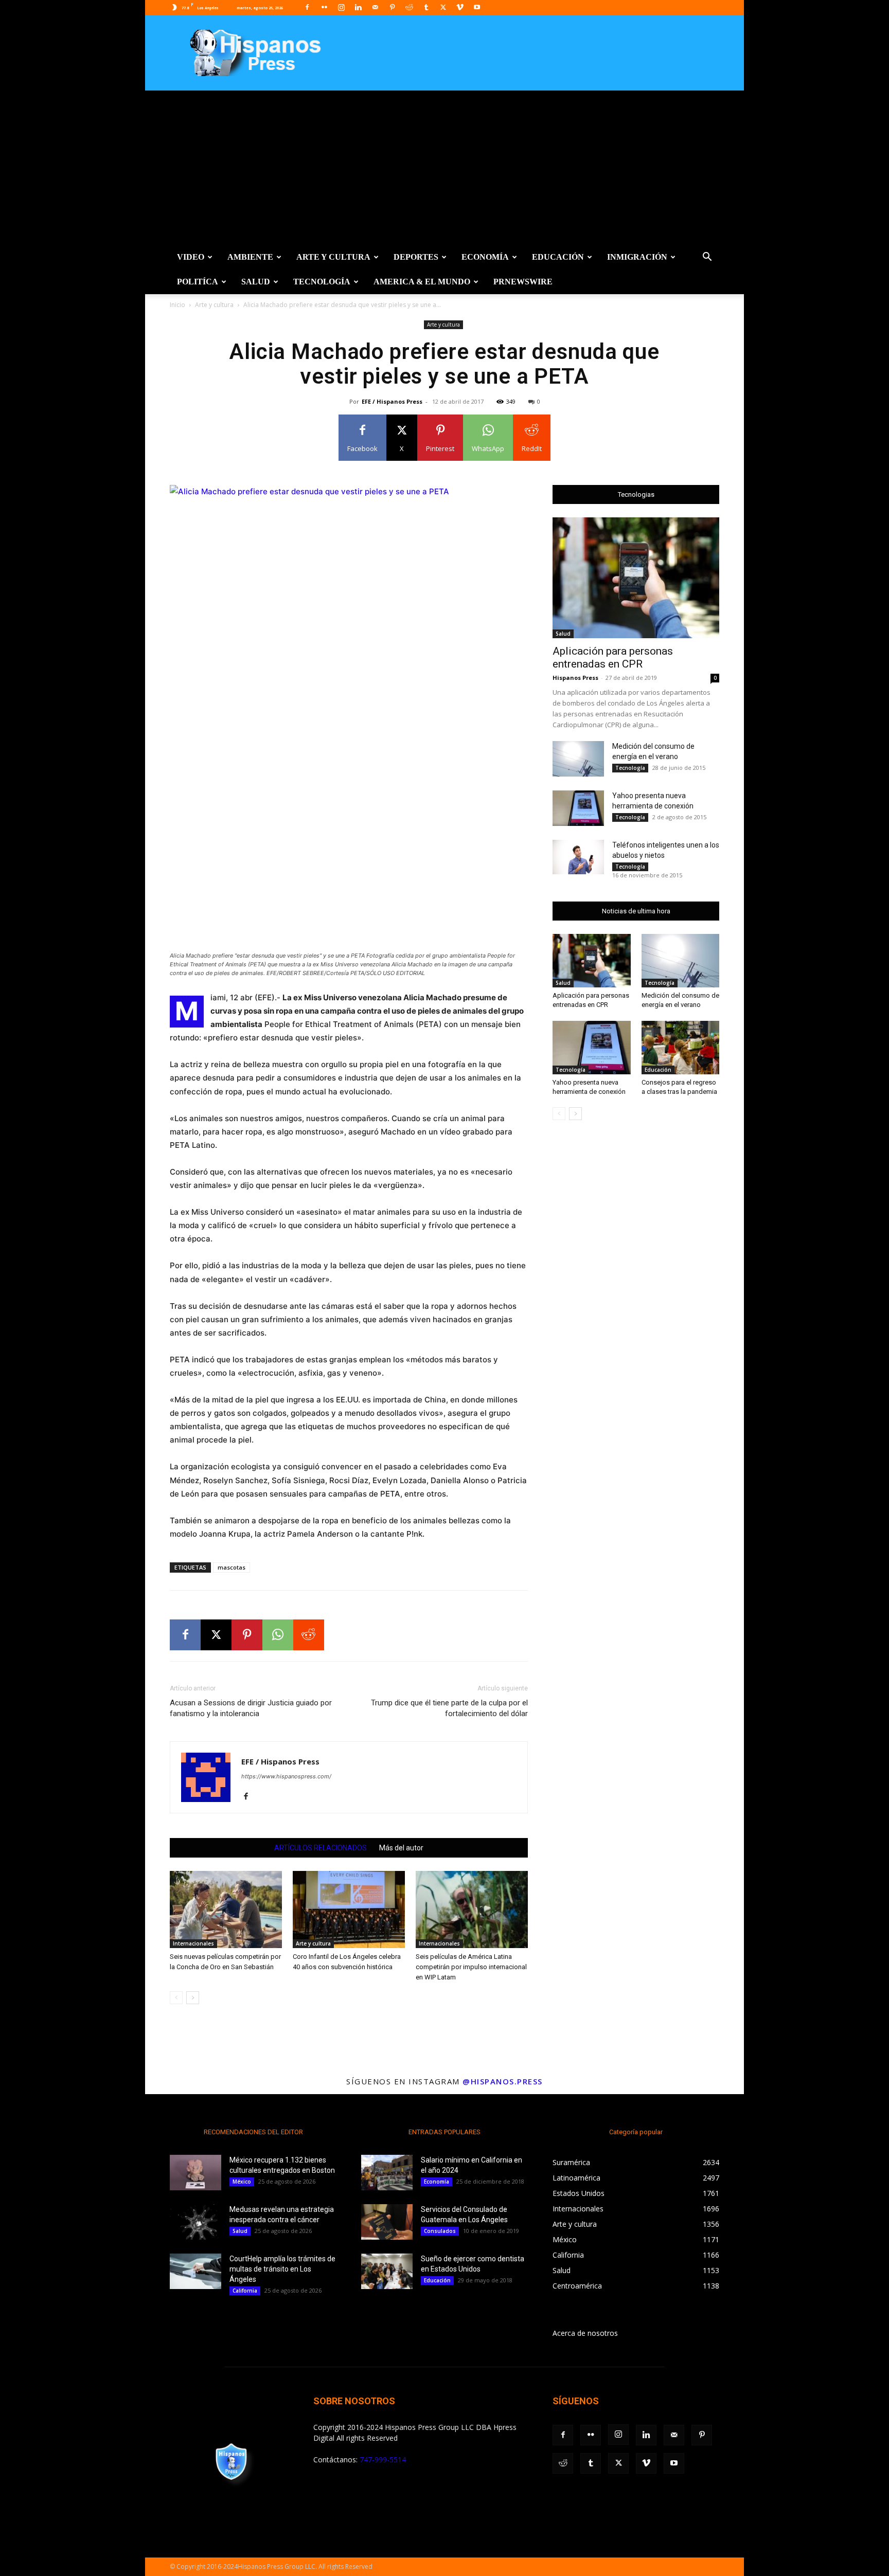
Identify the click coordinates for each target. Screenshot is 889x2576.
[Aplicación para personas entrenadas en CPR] (636, 578)
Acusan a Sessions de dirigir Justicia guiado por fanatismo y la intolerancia (251, 1708)
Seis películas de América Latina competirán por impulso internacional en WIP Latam (471, 1967)
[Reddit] (409, 7)
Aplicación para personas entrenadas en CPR (613, 657)
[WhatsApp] (278, 1635)
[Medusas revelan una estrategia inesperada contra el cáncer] (195, 2222)
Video (191, 257)
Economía (485, 257)
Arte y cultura (333, 257)
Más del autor (401, 1848)
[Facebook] (307, 7)
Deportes (416, 257)
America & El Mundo (422, 282)
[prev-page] (176, 1998)
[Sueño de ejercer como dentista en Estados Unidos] (387, 2271)
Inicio (177, 305)
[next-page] (193, 1998)
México (242, 2182)
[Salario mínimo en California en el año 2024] (387, 2173)
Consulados (440, 2231)
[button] (707, 258)
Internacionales (193, 1943)
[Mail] (375, 7)
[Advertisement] (444, 168)
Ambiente (250, 257)
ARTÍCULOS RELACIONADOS (321, 1848)
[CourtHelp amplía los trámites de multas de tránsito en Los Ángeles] (195, 2271)
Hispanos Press (575, 678)
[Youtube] (477, 7)
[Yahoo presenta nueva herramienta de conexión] (578, 808)
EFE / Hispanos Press (392, 401)
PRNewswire (523, 282)
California (245, 2291)
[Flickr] (324, 7)
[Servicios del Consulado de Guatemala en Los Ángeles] (387, 2222)
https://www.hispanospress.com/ (286, 1776)
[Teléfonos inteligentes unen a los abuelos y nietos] (578, 857)
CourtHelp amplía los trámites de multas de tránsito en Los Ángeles (282, 2269)
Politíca (198, 282)
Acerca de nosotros (585, 2333)
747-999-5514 (383, 2460)
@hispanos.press (503, 2081)
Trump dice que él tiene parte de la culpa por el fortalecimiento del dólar (449, 1708)
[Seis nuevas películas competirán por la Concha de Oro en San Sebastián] (226, 1910)
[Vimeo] (460, 7)
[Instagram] (341, 7)
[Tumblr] (426, 7)
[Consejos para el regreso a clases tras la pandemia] (681, 1048)
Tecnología (322, 282)
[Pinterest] (392, 7)
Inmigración (637, 257)
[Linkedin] (358, 7)
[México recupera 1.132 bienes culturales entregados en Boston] (195, 2173)
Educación (558, 257)
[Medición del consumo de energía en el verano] (578, 759)
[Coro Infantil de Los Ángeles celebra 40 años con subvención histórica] (349, 1910)
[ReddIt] (309, 1635)
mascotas (232, 1567)
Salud (256, 282)
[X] (443, 7)
